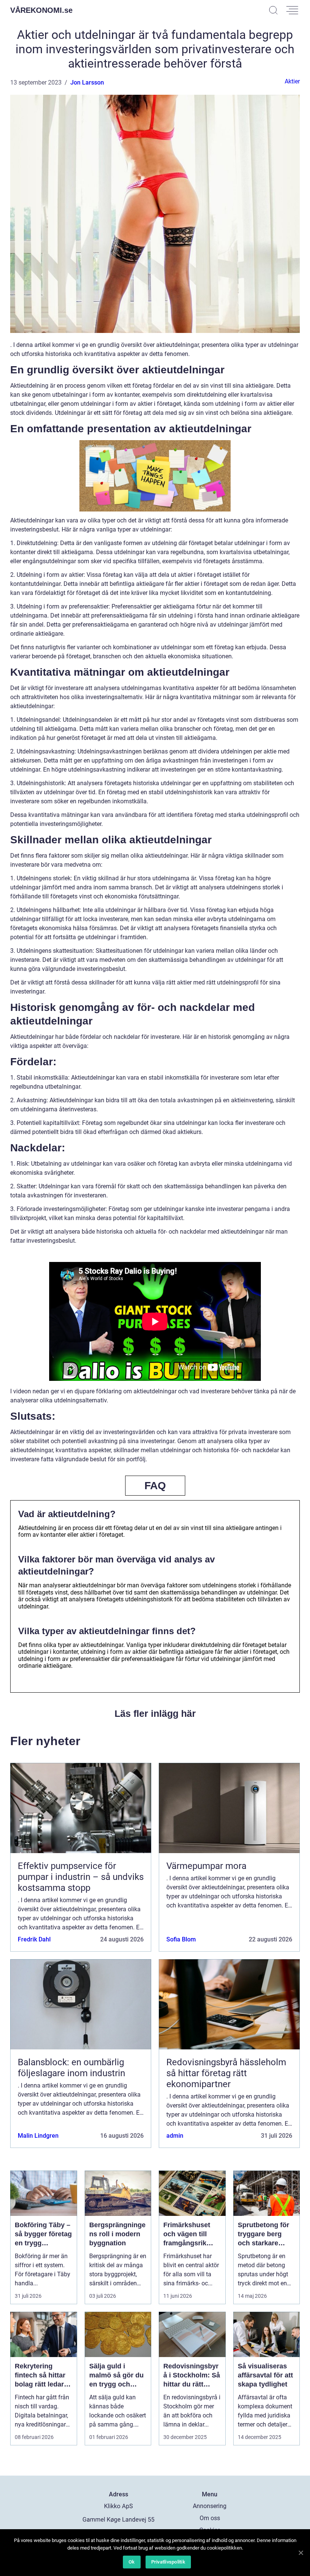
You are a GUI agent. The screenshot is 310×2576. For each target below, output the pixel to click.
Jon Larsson (87, 82)
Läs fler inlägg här (155, 1713)
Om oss (210, 2518)
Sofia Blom (181, 1939)
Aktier (292, 81)
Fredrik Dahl (34, 1939)
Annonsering (210, 2506)
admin (175, 2136)
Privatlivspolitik (168, 2562)
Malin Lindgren (38, 2136)
